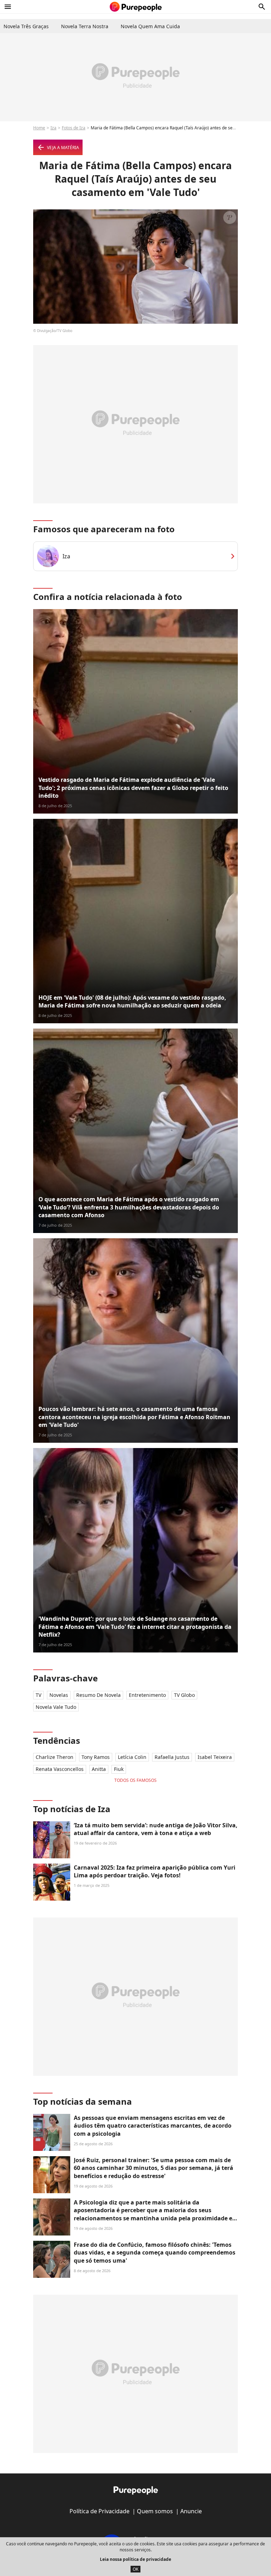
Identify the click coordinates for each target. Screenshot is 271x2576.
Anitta (99, 1769)
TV (38, 1695)
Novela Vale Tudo (56, 1707)
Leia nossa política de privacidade (135, 2559)
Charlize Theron (55, 1757)
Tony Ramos (96, 1757)
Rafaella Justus (172, 1757)
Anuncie (191, 2511)
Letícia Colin (132, 1757)
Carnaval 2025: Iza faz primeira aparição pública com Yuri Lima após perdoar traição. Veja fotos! (155, 1871)
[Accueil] (136, 7)
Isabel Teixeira (215, 1757)
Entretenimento (147, 1695)
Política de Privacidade (100, 2511)
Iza (53, 128)
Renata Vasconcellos (60, 1769)
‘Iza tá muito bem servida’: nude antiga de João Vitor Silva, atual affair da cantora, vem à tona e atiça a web (156, 1829)
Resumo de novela (98, 1695)
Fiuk (119, 1769)
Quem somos (155, 2511)
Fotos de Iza (74, 128)
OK (135, 2569)
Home (39, 128)
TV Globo (184, 1695)
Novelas (59, 1695)
